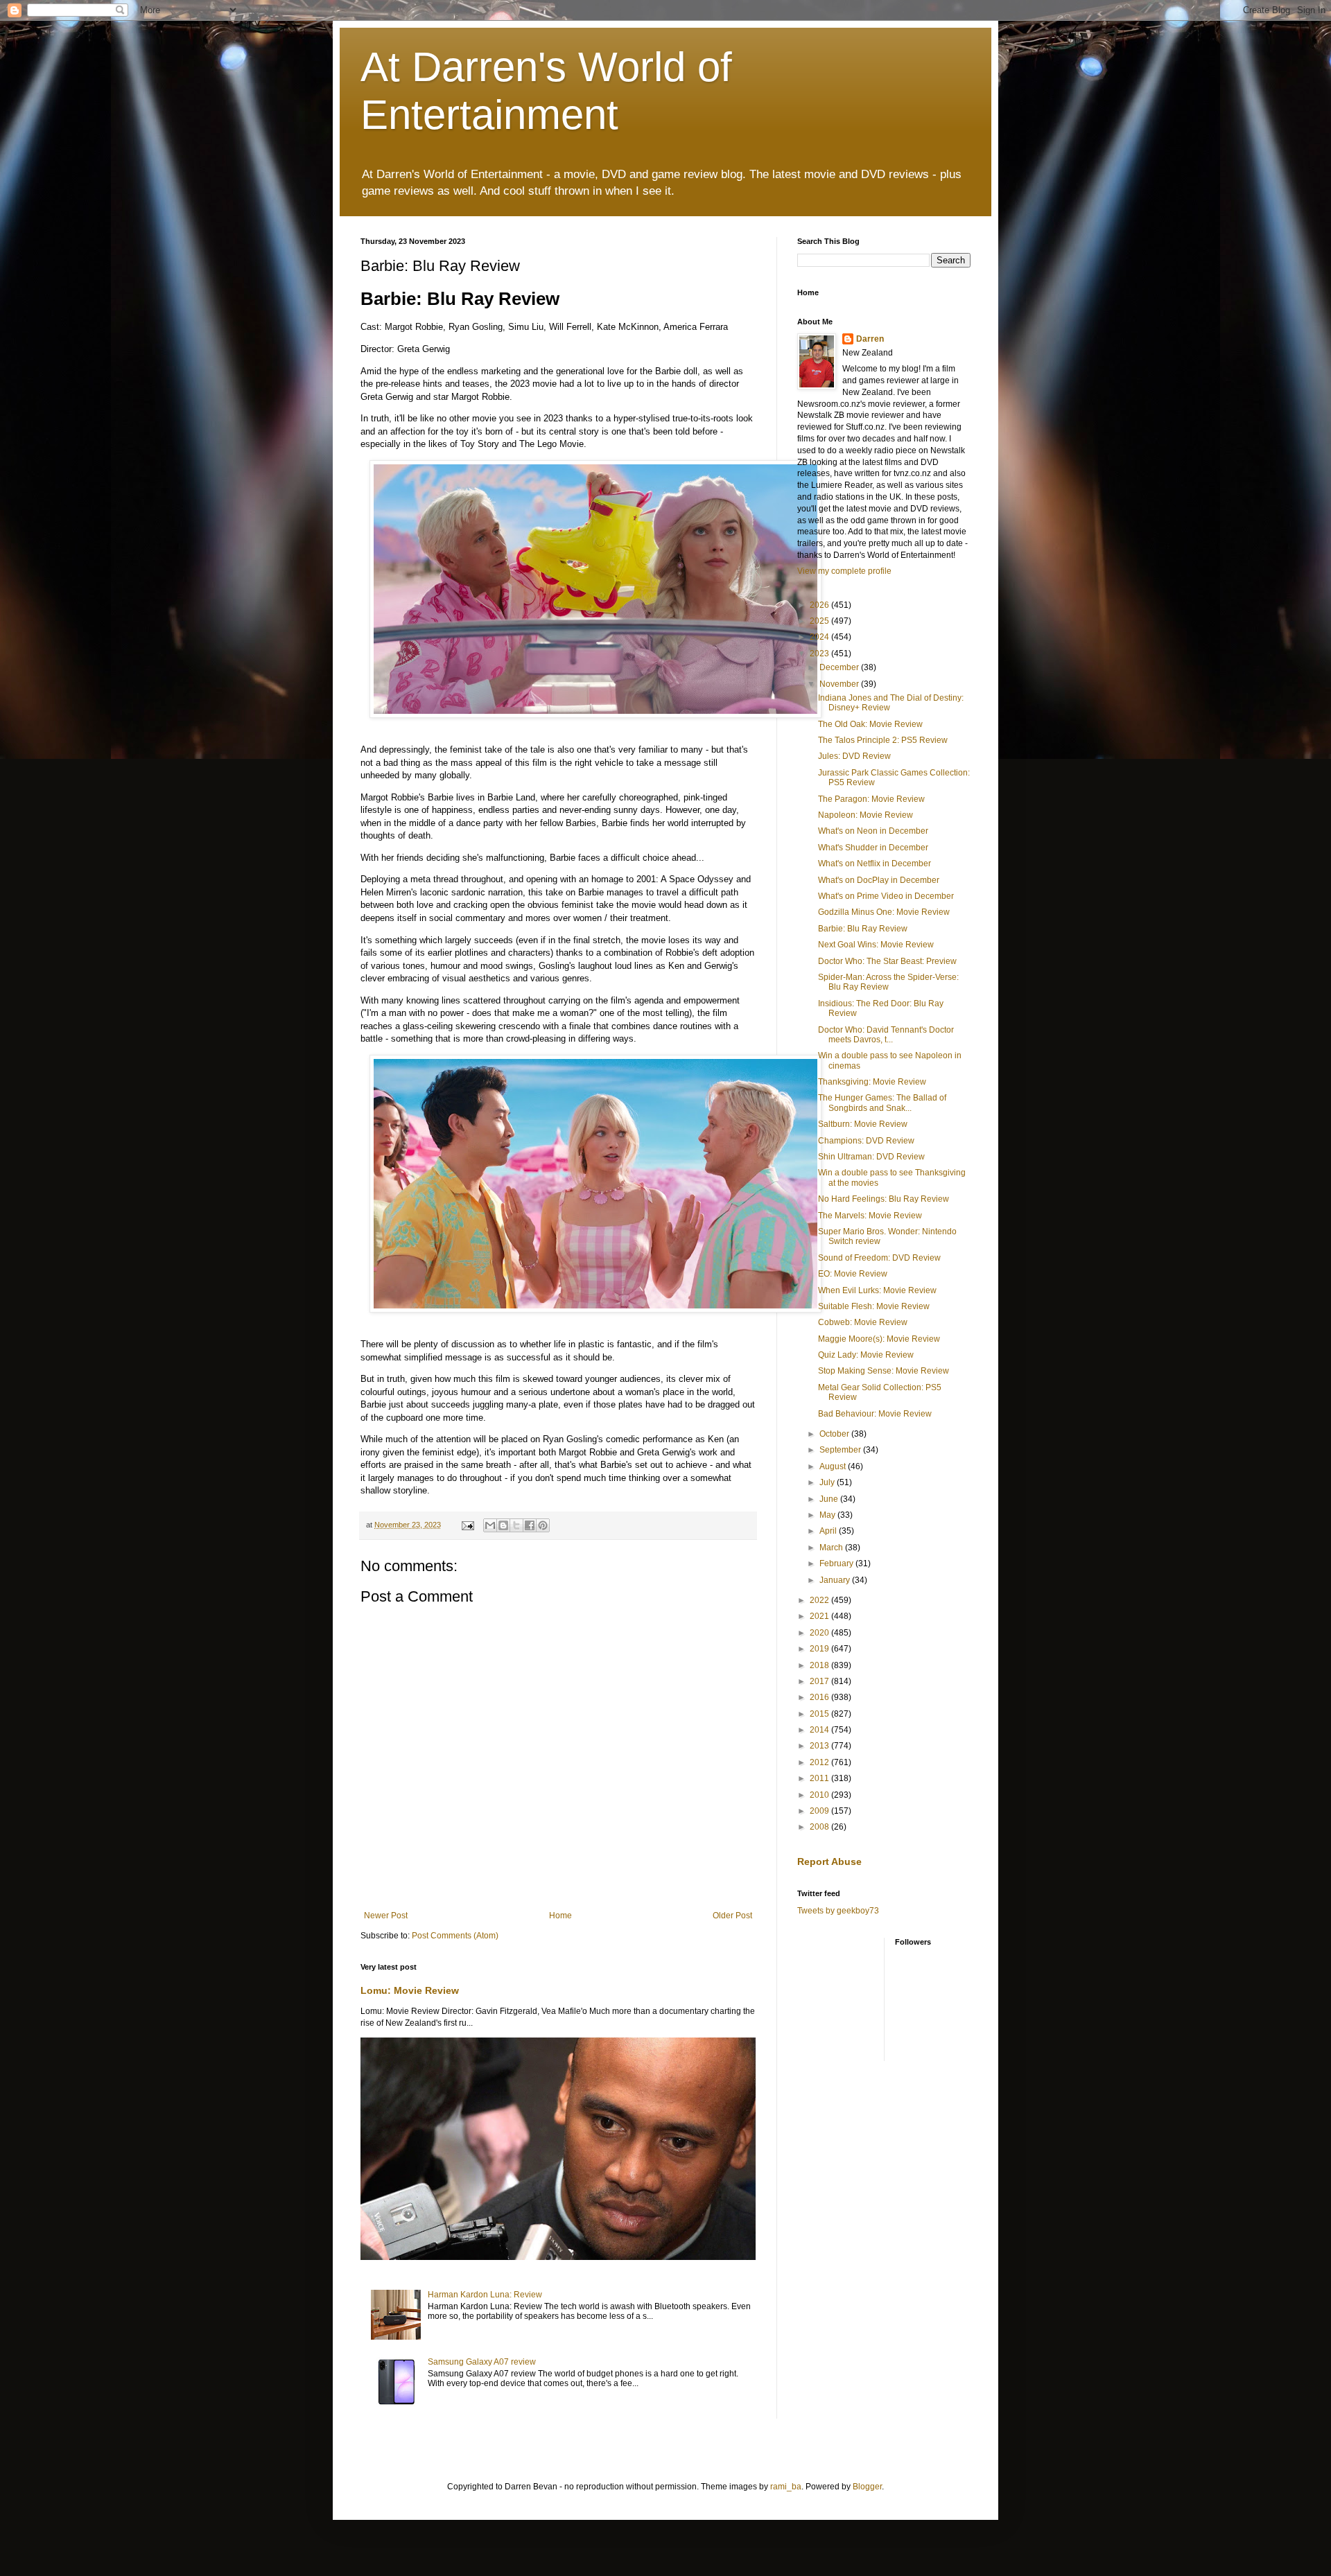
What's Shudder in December (873, 848)
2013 (820, 1746)
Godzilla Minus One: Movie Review (884, 912)
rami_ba (786, 2487)
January (836, 1580)
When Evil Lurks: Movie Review (877, 1290)
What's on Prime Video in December (886, 896)
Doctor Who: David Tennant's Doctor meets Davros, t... (886, 1035)
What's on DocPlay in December (879, 880)
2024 (820, 637)
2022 (820, 1600)
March (832, 1548)
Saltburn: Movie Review (863, 1124)
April (829, 1531)
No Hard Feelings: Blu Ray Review (884, 1199)
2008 (820, 1827)
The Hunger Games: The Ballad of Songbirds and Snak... (882, 1103)
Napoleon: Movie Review (865, 815)
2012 (820, 1762)
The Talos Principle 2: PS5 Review (883, 740)
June (830, 1499)
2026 (820, 605)
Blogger (867, 2487)
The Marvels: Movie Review (870, 1216)
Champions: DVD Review (866, 1141)
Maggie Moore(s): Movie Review (879, 1339)
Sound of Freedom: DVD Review (879, 1258)
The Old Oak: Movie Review (870, 724)
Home (560, 1916)
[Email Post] (467, 1525)
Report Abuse (829, 1861)
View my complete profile (844, 571)
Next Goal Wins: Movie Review (876, 945)
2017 (820, 1681)
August (834, 1466)
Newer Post (386, 1916)
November (840, 684)
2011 (820, 1778)
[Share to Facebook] (530, 1525)
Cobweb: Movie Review (863, 1322)
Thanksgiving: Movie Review (872, 1082)
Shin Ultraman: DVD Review (871, 1157)
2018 (820, 1665)
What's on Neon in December (873, 831)
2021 (820, 1616)
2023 (820, 654)
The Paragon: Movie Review (871, 799)
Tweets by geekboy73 (838, 1911)
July (828, 1482)
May (828, 1515)
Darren (870, 339)
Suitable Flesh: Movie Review (874, 1306)
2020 (820, 1633)
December (840, 667)
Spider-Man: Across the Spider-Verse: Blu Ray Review (888, 982)
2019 (820, 1649)
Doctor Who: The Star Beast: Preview (887, 961)
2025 (820, 621)
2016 (820, 1697)
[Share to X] (516, 1525)
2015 (820, 1714)
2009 (820, 1811)
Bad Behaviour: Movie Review (875, 1414)
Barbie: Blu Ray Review (863, 929)
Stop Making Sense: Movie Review (884, 1371)
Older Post (732, 1916)
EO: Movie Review (853, 1274)
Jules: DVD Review (854, 756)
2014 (820, 1730)
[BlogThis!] (503, 1525)
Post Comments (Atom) (455, 1936)
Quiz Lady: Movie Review (866, 1355)
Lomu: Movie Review (410, 1990)
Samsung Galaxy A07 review (482, 2362)
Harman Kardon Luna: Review (485, 2295)
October (835, 1434)
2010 (820, 1795)
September (841, 1450)
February (837, 1563)
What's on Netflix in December (875, 864)
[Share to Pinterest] (543, 1525)
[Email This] (490, 1525)
